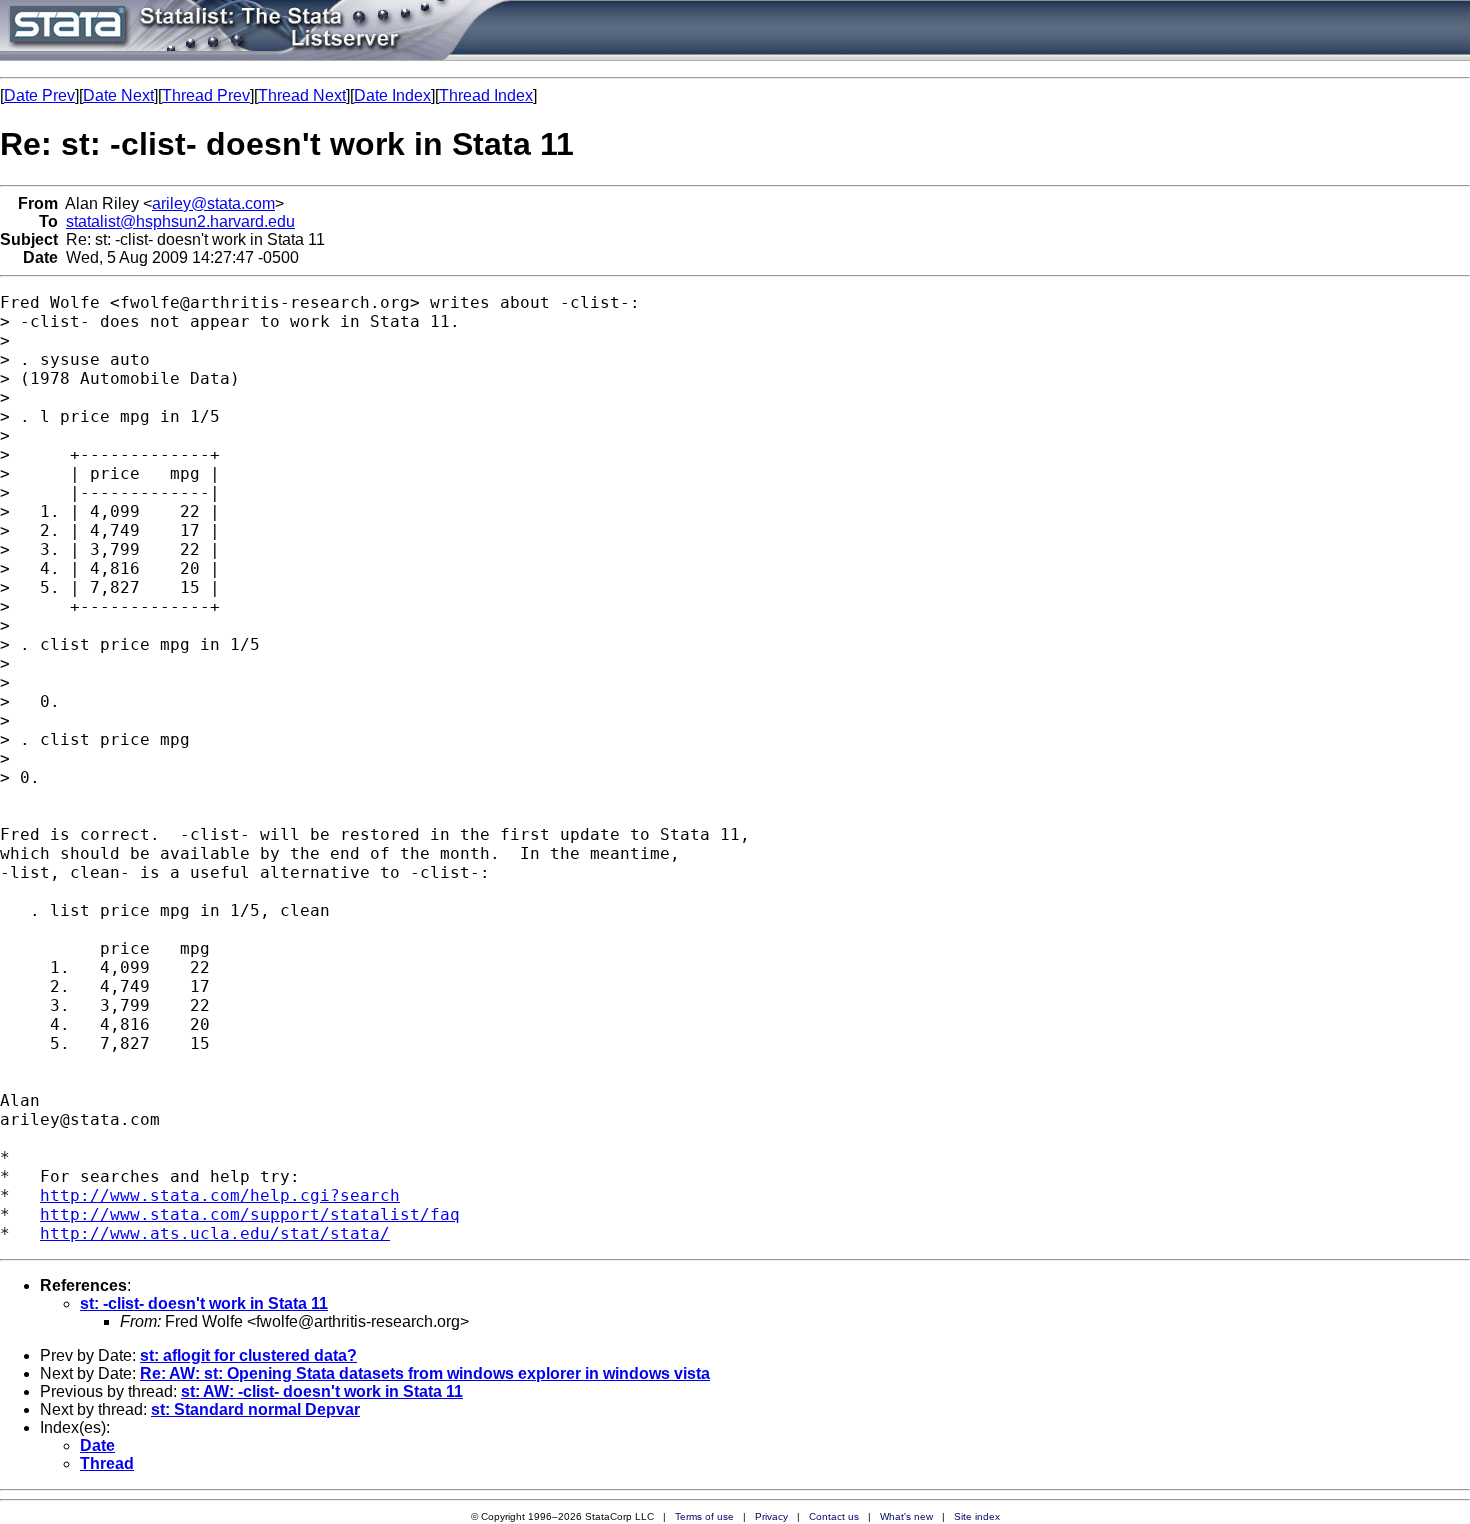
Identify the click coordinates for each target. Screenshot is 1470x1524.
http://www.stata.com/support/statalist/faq (250, 1214)
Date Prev (39, 95)
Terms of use (704, 1516)
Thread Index (486, 95)
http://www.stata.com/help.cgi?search (220, 1195)
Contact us (834, 1516)
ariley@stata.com (213, 203)
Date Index (392, 95)
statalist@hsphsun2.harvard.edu (180, 221)
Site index (977, 1516)
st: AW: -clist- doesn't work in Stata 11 (322, 1391)
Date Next (118, 95)
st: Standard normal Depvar (255, 1409)
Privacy (771, 1516)
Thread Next (302, 95)
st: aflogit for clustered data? (248, 1355)
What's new (906, 1516)
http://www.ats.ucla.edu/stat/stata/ (215, 1233)
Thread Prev (206, 95)
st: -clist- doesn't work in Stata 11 (204, 1303)
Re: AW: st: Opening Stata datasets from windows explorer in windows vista (425, 1373)
